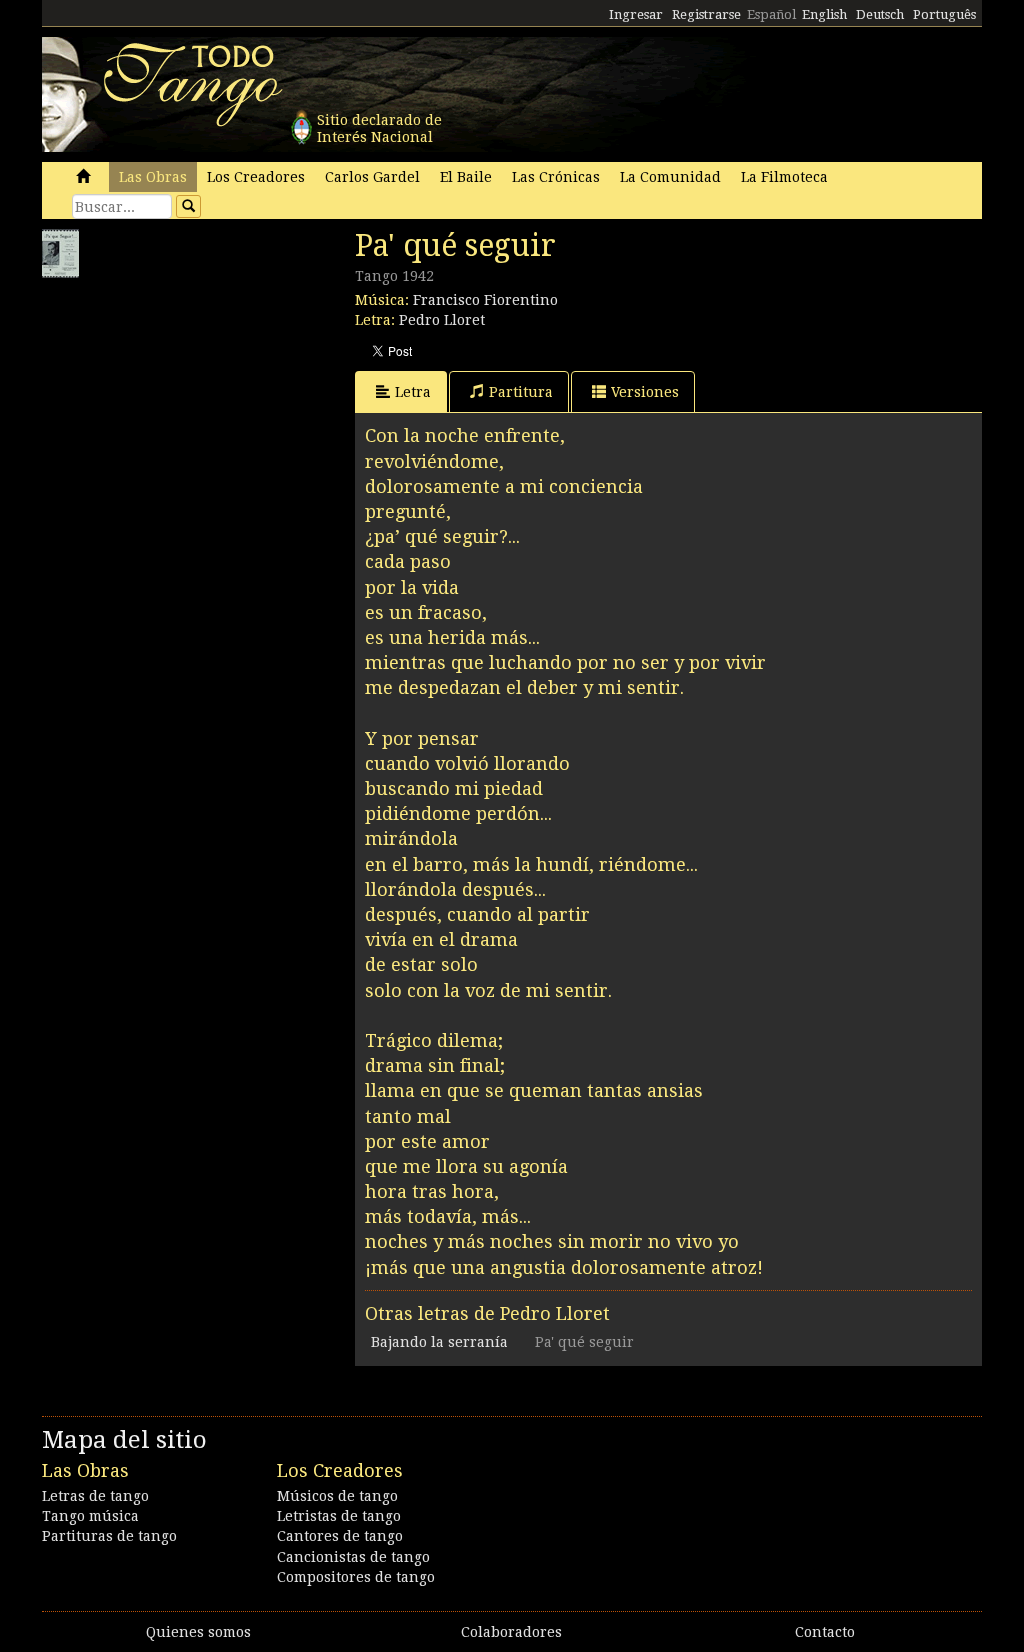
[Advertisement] (192, 413)
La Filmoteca (784, 177)
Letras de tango (95, 1496)
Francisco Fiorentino (485, 300)
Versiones (645, 392)
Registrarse (706, 14)
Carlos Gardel (372, 177)
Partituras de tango (109, 1536)
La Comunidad (670, 177)
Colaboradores (511, 1632)
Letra (413, 392)
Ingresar (636, 14)
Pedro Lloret (442, 320)
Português (944, 14)
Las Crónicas (556, 177)
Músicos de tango (337, 1496)
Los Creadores (256, 177)
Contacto (825, 1632)
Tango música (90, 1516)
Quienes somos (198, 1632)
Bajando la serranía (439, 1342)
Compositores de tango (356, 1577)
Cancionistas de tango (353, 1557)
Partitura (521, 392)
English (824, 14)
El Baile (466, 177)
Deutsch (880, 14)
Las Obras (153, 177)
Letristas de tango (339, 1516)
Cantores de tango (340, 1536)
